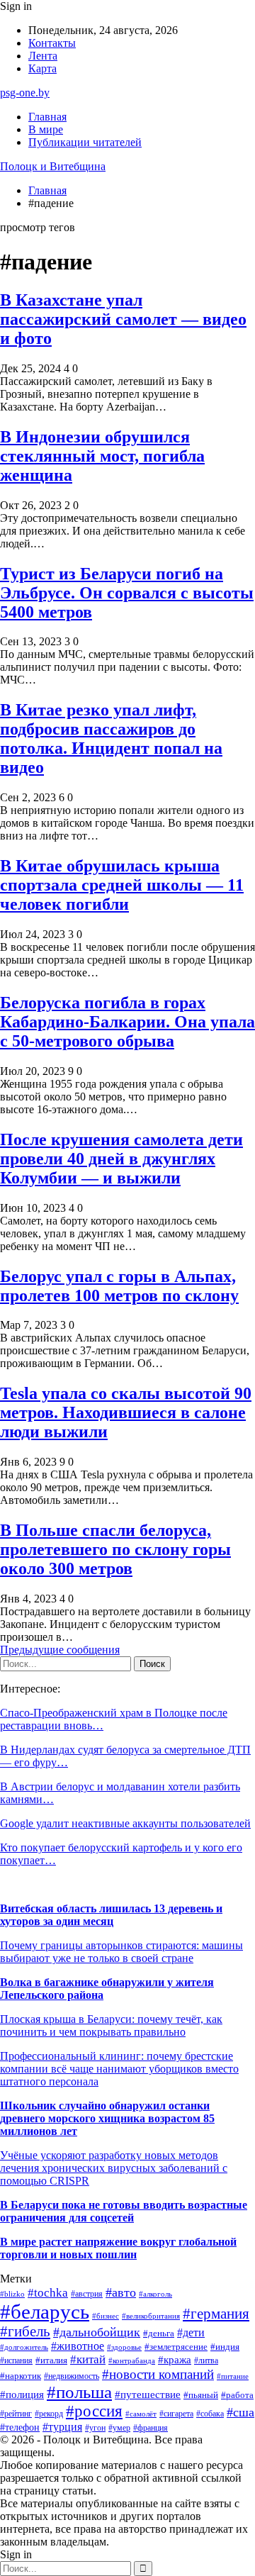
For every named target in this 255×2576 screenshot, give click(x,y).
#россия (94, 2411)
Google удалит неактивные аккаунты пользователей (125, 1823)
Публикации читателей (85, 142)
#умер (119, 2428)
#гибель (25, 2331)
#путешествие (148, 2394)
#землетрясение (176, 2347)
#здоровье (124, 2347)
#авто (121, 2292)
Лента (43, 56)
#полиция (22, 2394)
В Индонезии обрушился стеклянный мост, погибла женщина (102, 456)
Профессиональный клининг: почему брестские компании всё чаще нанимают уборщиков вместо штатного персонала (119, 2069)
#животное (78, 2346)
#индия (225, 2347)
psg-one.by (25, 93)
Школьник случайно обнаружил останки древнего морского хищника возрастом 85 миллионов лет (107, 2118)
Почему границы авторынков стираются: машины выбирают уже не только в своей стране (121, 1952)
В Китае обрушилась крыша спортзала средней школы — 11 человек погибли (122, 885)
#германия (216, 2314)
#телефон (20, 2427)
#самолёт (141, 2414)
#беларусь (45, 2312)
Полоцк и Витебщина (53, 166)
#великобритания (151, 2316)
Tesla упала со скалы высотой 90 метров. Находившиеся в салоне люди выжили (126, 1412)
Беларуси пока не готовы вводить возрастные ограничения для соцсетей (124, 2211)
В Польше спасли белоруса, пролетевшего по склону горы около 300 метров (115, 1549)
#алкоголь (155, 2294)
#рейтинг (16, 2414)
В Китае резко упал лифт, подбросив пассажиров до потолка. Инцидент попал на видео (111, 738)
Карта (42, 68)
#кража (175, 2360)
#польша (79, 2392)
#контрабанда (132, 2360)
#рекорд (49, 2414)
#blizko (12, 2294)
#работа (237, 2395)
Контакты (52, 43)
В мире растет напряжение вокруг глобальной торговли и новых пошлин (118, 2248)
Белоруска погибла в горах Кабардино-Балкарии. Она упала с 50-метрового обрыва (127, 1022)
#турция (62, 2427)
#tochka (48, 2293)
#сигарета (176, 2414)
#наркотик (21, 2376)
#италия (51, 2360)
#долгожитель (24, 2347)
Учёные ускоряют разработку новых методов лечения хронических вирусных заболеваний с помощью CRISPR (114, 2168)
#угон (95, 2428)
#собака (210, 2414)
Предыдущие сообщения (60, 1650)
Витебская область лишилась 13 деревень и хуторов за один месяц (111, 1915)
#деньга (159, 2334)
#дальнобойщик (97, 2332)
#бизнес (106, 2316)
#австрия (87, 2294)
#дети (191, 2332)
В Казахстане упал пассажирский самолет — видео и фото (123, 319)
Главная (47, 117)
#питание (233, 2376)
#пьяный (201, 2395)
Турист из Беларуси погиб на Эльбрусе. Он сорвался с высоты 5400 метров (127, 593)
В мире (46, 129)
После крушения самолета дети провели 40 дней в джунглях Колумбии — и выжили (121, 1159)
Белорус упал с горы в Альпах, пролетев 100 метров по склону (119, 1286)
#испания (16, 2361)
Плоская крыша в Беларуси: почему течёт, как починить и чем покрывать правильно (111, 2025)
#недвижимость (72, 2376)
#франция (151, 2428)
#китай (88, 2359)
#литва (206, 2360)
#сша (240, 2412)
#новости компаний (158, 2374)
